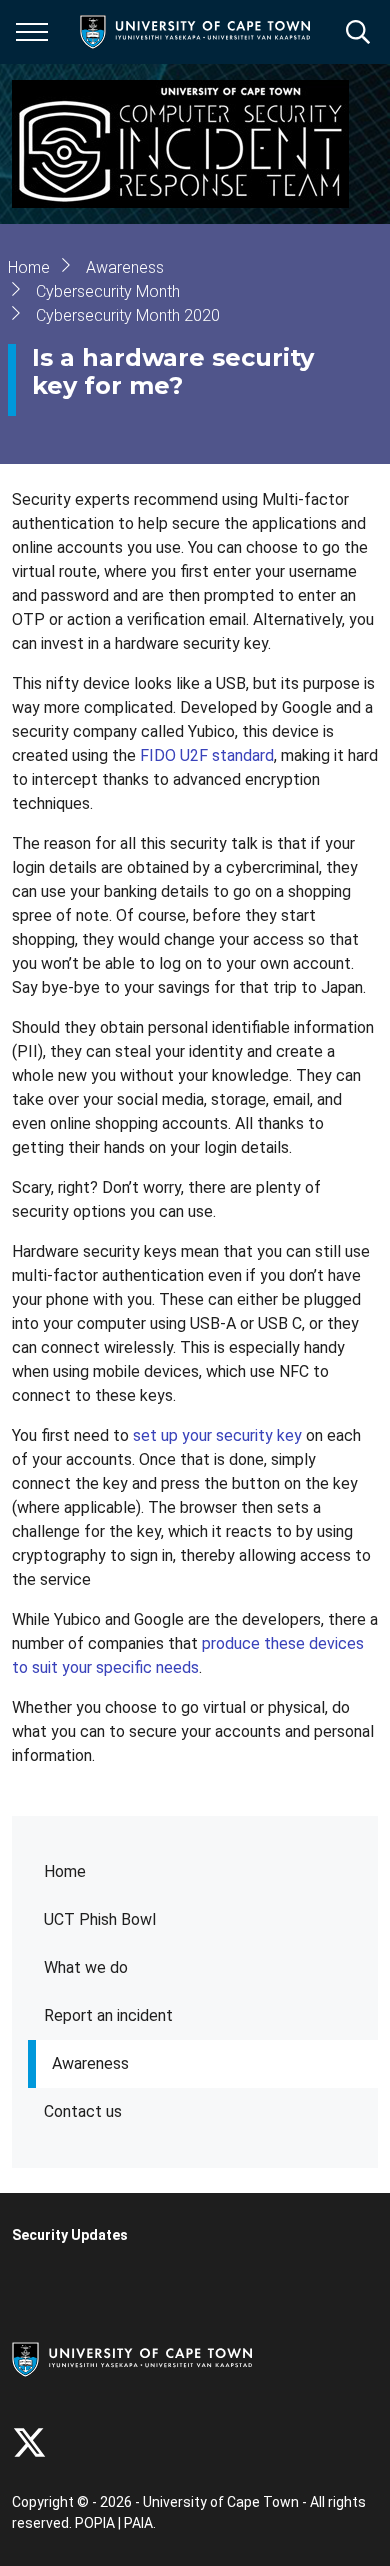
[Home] (132, 2358)
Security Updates (70, 2235)
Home (65, 1871)
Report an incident (108, 2015)
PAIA (138, 2523)
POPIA (95, 2523)
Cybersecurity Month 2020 (128, 315)
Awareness (90, 2063)
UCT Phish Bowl (100, 1919)
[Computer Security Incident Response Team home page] (180, 144)
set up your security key (217, 1435)
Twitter (29, 2442)
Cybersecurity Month (108, 291)
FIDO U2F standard (207, 755)
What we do (86, 1967)
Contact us (83, 2111)
